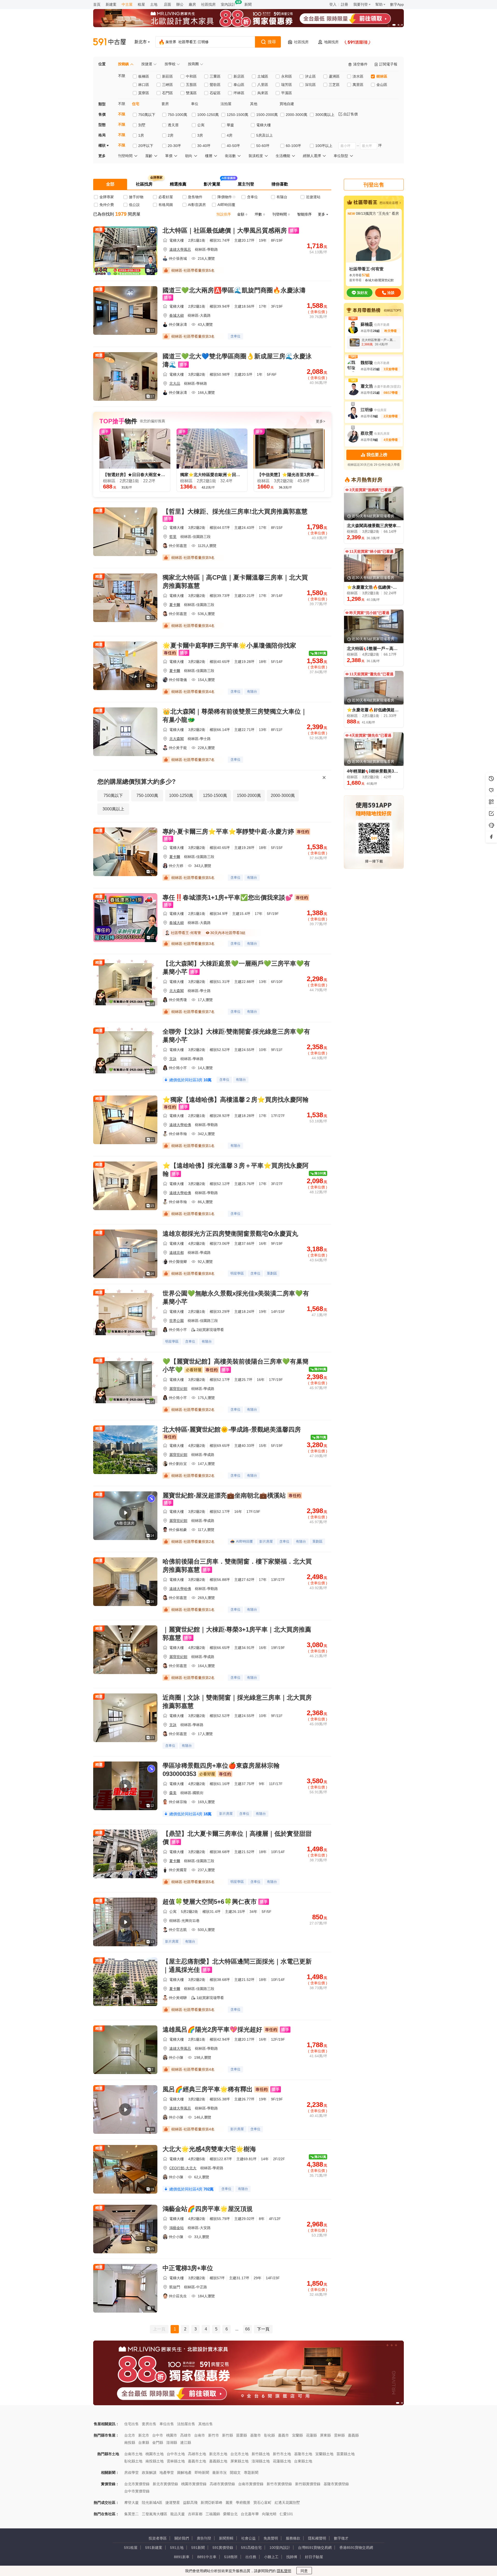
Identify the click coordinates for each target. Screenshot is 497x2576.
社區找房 (208, 4)
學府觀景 (243, 2503)
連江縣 (186, 2442)
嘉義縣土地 (218, 2461)
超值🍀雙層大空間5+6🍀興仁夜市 (210, 1902)
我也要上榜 (377, 455)
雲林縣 (339, 2435)
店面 (167, 4)
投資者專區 (158, 2538)
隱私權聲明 (317, 2538)
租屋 (141, 4)
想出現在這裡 (389, 203)
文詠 (173, 1059)
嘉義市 (283, 2435)
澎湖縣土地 (261, 2461)
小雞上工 (271, 2557)
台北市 (130, 2435)
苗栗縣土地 (346, 2454)
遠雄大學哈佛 (180, 1125)
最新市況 (220, 2473)
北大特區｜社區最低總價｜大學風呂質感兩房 (225, 230)
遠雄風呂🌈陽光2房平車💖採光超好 (212, 2029)
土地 (154, 4)
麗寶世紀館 (178, 1389)
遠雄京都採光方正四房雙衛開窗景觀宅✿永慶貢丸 (230, 1234)
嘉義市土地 (197, 2461)
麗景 (229, 2503)
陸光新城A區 (152, 2503)
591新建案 (154, 2548)
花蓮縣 (311, 2435)
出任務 (251, 2557)
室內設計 (228, 4)
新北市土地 (218, 2454)
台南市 (200, 2435)
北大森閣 (177, 739)
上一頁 (159, 2329)
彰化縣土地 (133, 2461)
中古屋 (127, 4)
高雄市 (186, 2435)
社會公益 (248, 2538)
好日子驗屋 (314, 2557)
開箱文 (235, 2473)
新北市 (144, 2435)
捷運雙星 (173, 2503)
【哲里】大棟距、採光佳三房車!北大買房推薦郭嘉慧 (235, 511)
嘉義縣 (353, 2435)
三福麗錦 (213, 2514)
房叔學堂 (131, 2473)
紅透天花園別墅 (287, 2503)
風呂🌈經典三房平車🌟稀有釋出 (208, 2089)
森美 (173, 1793)
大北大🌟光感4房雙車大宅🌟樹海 (209, 2149)
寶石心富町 (262, 2503)
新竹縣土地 (261, 2454)
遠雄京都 (177, 1253)
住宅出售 (131, 2424)
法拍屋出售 (186, 2424)
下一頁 (263, 2329)
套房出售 (149, 2424)
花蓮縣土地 (282, 2461)
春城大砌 (177, 315)
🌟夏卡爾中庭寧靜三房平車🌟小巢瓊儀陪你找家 (229, 645)
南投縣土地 (155, 2461)
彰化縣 (269, 2435)
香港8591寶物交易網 (356, 2548)
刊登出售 (374, 185)
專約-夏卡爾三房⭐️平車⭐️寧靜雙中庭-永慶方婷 (228, 831)
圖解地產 (184, 2473)
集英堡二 (131, 2514)
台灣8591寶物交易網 (315, 2548)
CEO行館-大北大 (183, 2168)
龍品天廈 (178, 2514)
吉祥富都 (195, 2514)
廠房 (192, 4)
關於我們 (182, 2538)
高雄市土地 (197, 2454)
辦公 (180, 4)
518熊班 (231, 2557)
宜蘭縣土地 (324, 2454)
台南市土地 (133, 2454)
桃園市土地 (155, 2454)
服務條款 (293, 2538)
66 (247, 2329)
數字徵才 (341, 2538)
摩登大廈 (131, 2503)
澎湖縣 (172, 2442)
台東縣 (144, 2442)
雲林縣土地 (176, 2461)
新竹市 (214, 2435)
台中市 (158, 2435)
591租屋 (131, 2548)
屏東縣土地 (239, 2461)
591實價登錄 (223, 2548)
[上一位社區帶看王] (5, 50)
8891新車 (182, 2557)
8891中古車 (207, 2557)
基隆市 (255, 2435)
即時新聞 (202, 2473)
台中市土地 (176, 2454)
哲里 (173, 537)
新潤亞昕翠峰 (211, 2503)
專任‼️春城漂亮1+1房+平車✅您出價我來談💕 (228, 897)
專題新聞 (251, 2473)
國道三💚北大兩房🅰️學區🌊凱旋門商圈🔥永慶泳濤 (234, 290)
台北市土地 (239, 2454)
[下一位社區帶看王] (492, 50)
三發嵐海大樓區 (155, 2514)
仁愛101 (286, 2514)
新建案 (111, 4)
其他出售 (206, 2424)
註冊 (345, 4)
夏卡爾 (175, 605)
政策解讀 (149, 2473)
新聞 (248, 4)
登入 (333, 4)
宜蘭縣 (297, 2435)
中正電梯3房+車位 (188, 2268)
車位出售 (167, 2424)
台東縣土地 (303, 2461)
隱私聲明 (284, 2571)
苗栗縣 (242, 2435)
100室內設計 (280, 2548)
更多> (320, 421)
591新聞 (198, 2548)
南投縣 (130, 2442)
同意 (304, 2571)
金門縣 (158, 2442)
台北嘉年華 (250, 2514)
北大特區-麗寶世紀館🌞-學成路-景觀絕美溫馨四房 (232, 1429)
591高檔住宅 (251, 2548)
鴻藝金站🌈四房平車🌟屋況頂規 (208, 2209)
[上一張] (98, 18)
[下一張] (399, 18)
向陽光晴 (269, 2514)
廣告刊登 (204, 2538)
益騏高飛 (190, 2503)
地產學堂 (167, 2473)
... (237, 2329)
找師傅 (292, 2557)
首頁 (97, 4)
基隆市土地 (303, 2454)
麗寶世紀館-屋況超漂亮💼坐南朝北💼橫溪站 (224, 1495)
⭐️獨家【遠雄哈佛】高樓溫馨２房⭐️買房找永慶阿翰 (236, 1100)
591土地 (177, 2548)
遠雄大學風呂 (180, 249)
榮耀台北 (230, 2514)
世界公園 (177, 1321)
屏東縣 (325, 2435)
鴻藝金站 (177, 2228)
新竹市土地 (282, 2454)
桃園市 (172, 2435)
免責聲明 (271, 2538)
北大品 (175, 383)
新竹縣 (228, 2435)
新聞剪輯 (226, 2538)
